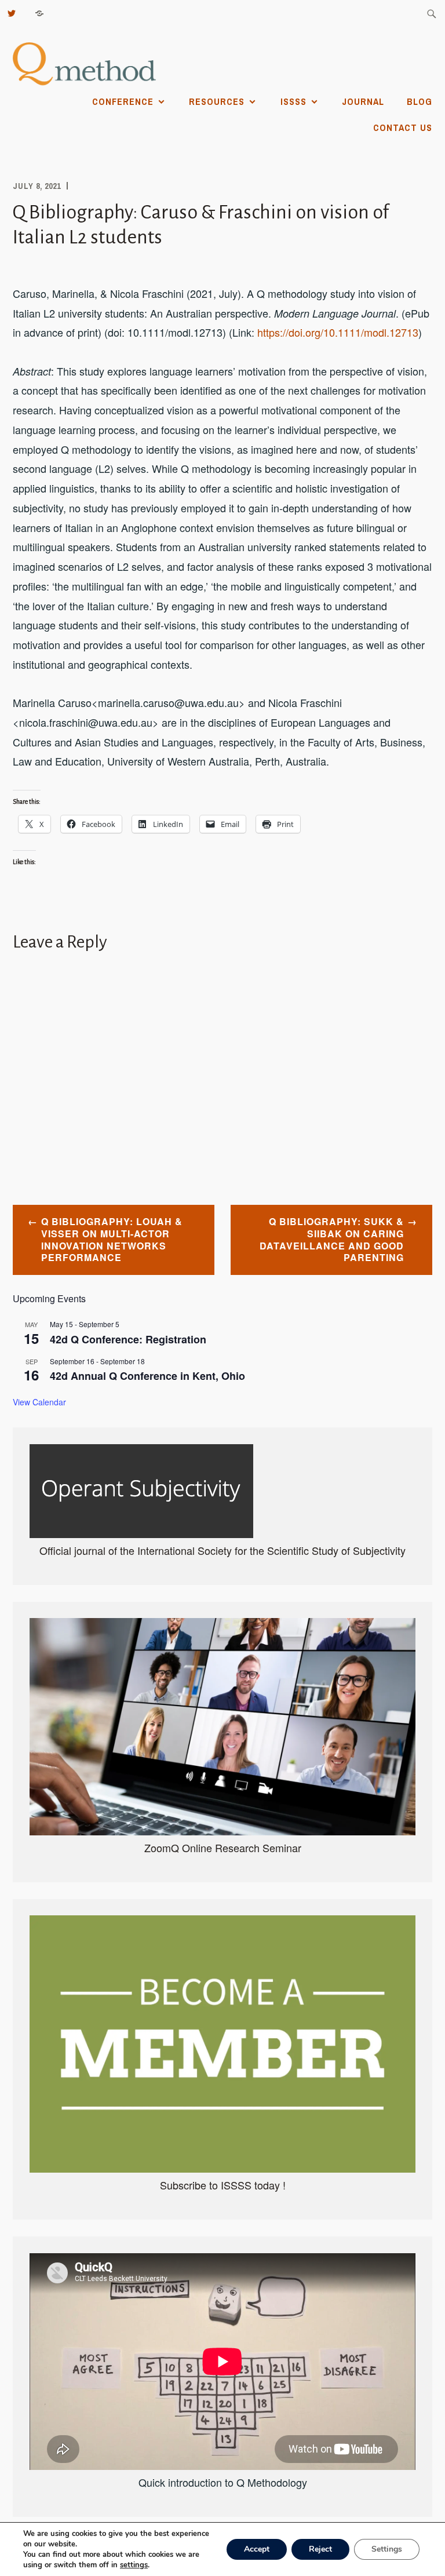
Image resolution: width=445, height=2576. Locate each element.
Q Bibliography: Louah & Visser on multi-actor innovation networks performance (112, 1239)
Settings (387, 2549)
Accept (257, 2549)
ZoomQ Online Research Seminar (223, 1848)
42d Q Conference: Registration (128, 1339)
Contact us (403, 127)
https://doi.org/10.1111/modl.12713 (338, 332)
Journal (363, 101)
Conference (123, 101)
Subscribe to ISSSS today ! (223, 2185)
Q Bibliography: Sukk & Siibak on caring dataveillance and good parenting (332, 1239)
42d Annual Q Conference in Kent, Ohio (147, 1376)
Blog (420, 101)
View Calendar (39, 1402)
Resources (217, 101)
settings (134, 2565)
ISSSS (293, 101)
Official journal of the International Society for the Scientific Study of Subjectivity (222, 1550)
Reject (320, 2549)
